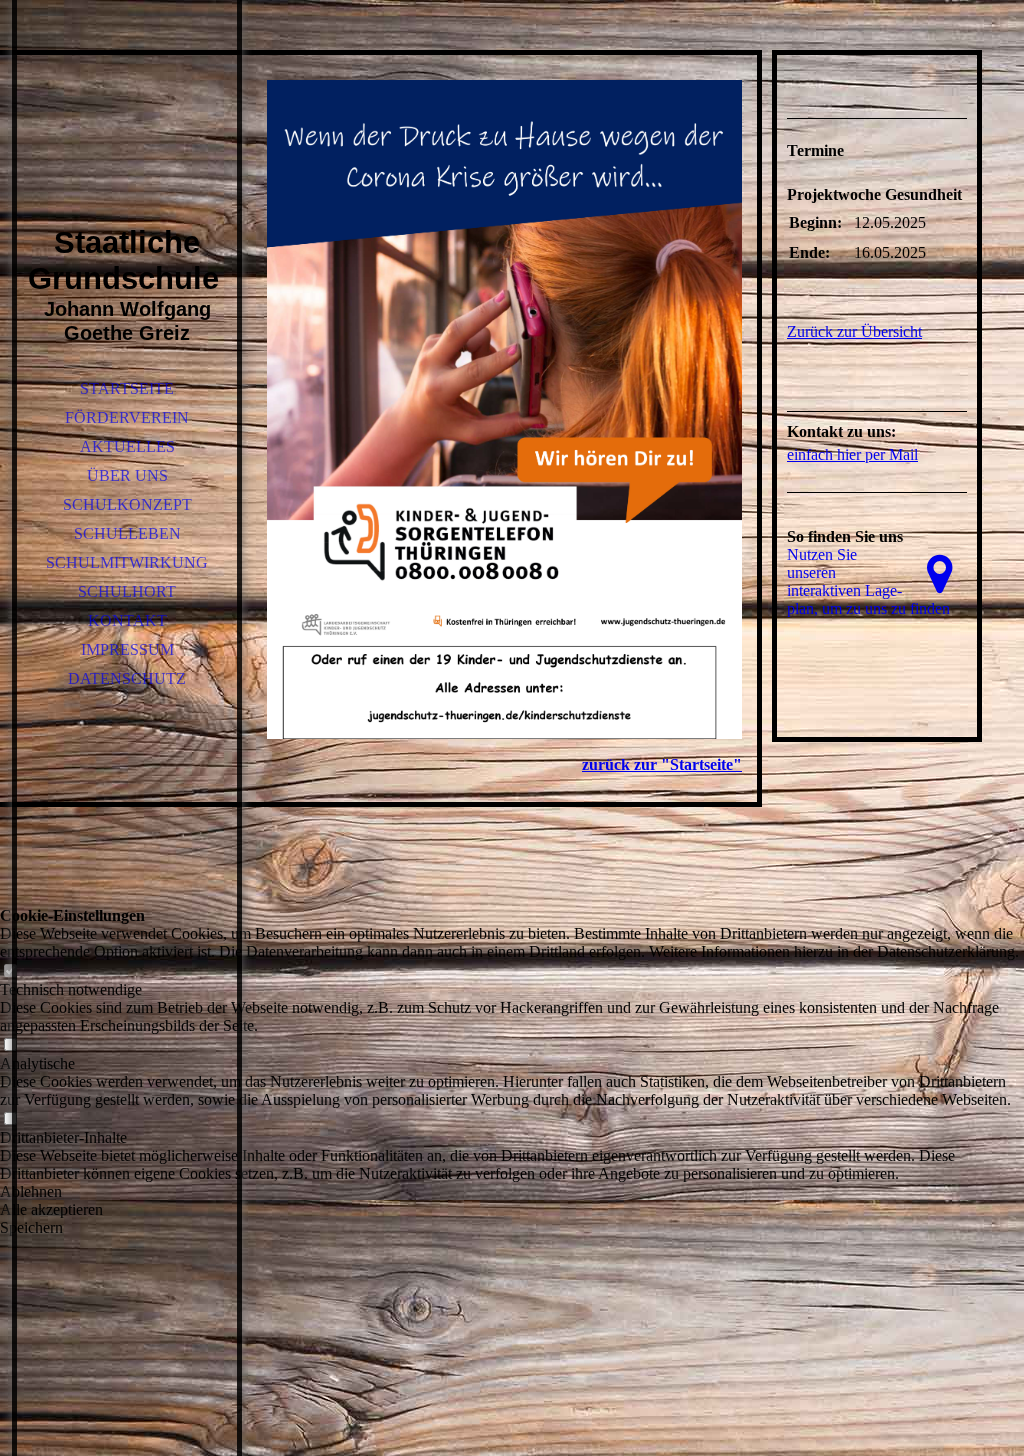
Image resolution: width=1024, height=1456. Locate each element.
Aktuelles (127, 446)
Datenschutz (127, 678)
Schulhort (127, 591)
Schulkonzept (127, 504)
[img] (127, 140)
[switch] (10, 971)
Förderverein (127, 417)
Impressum (127, 649)
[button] (512, 1192)
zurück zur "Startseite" (662, 764)
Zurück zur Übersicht (854, 331)
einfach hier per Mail (852, 454)
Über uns (127, 475)
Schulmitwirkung (127, 562)
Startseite (127, 388)
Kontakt (127, 620)
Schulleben (127, 533)
